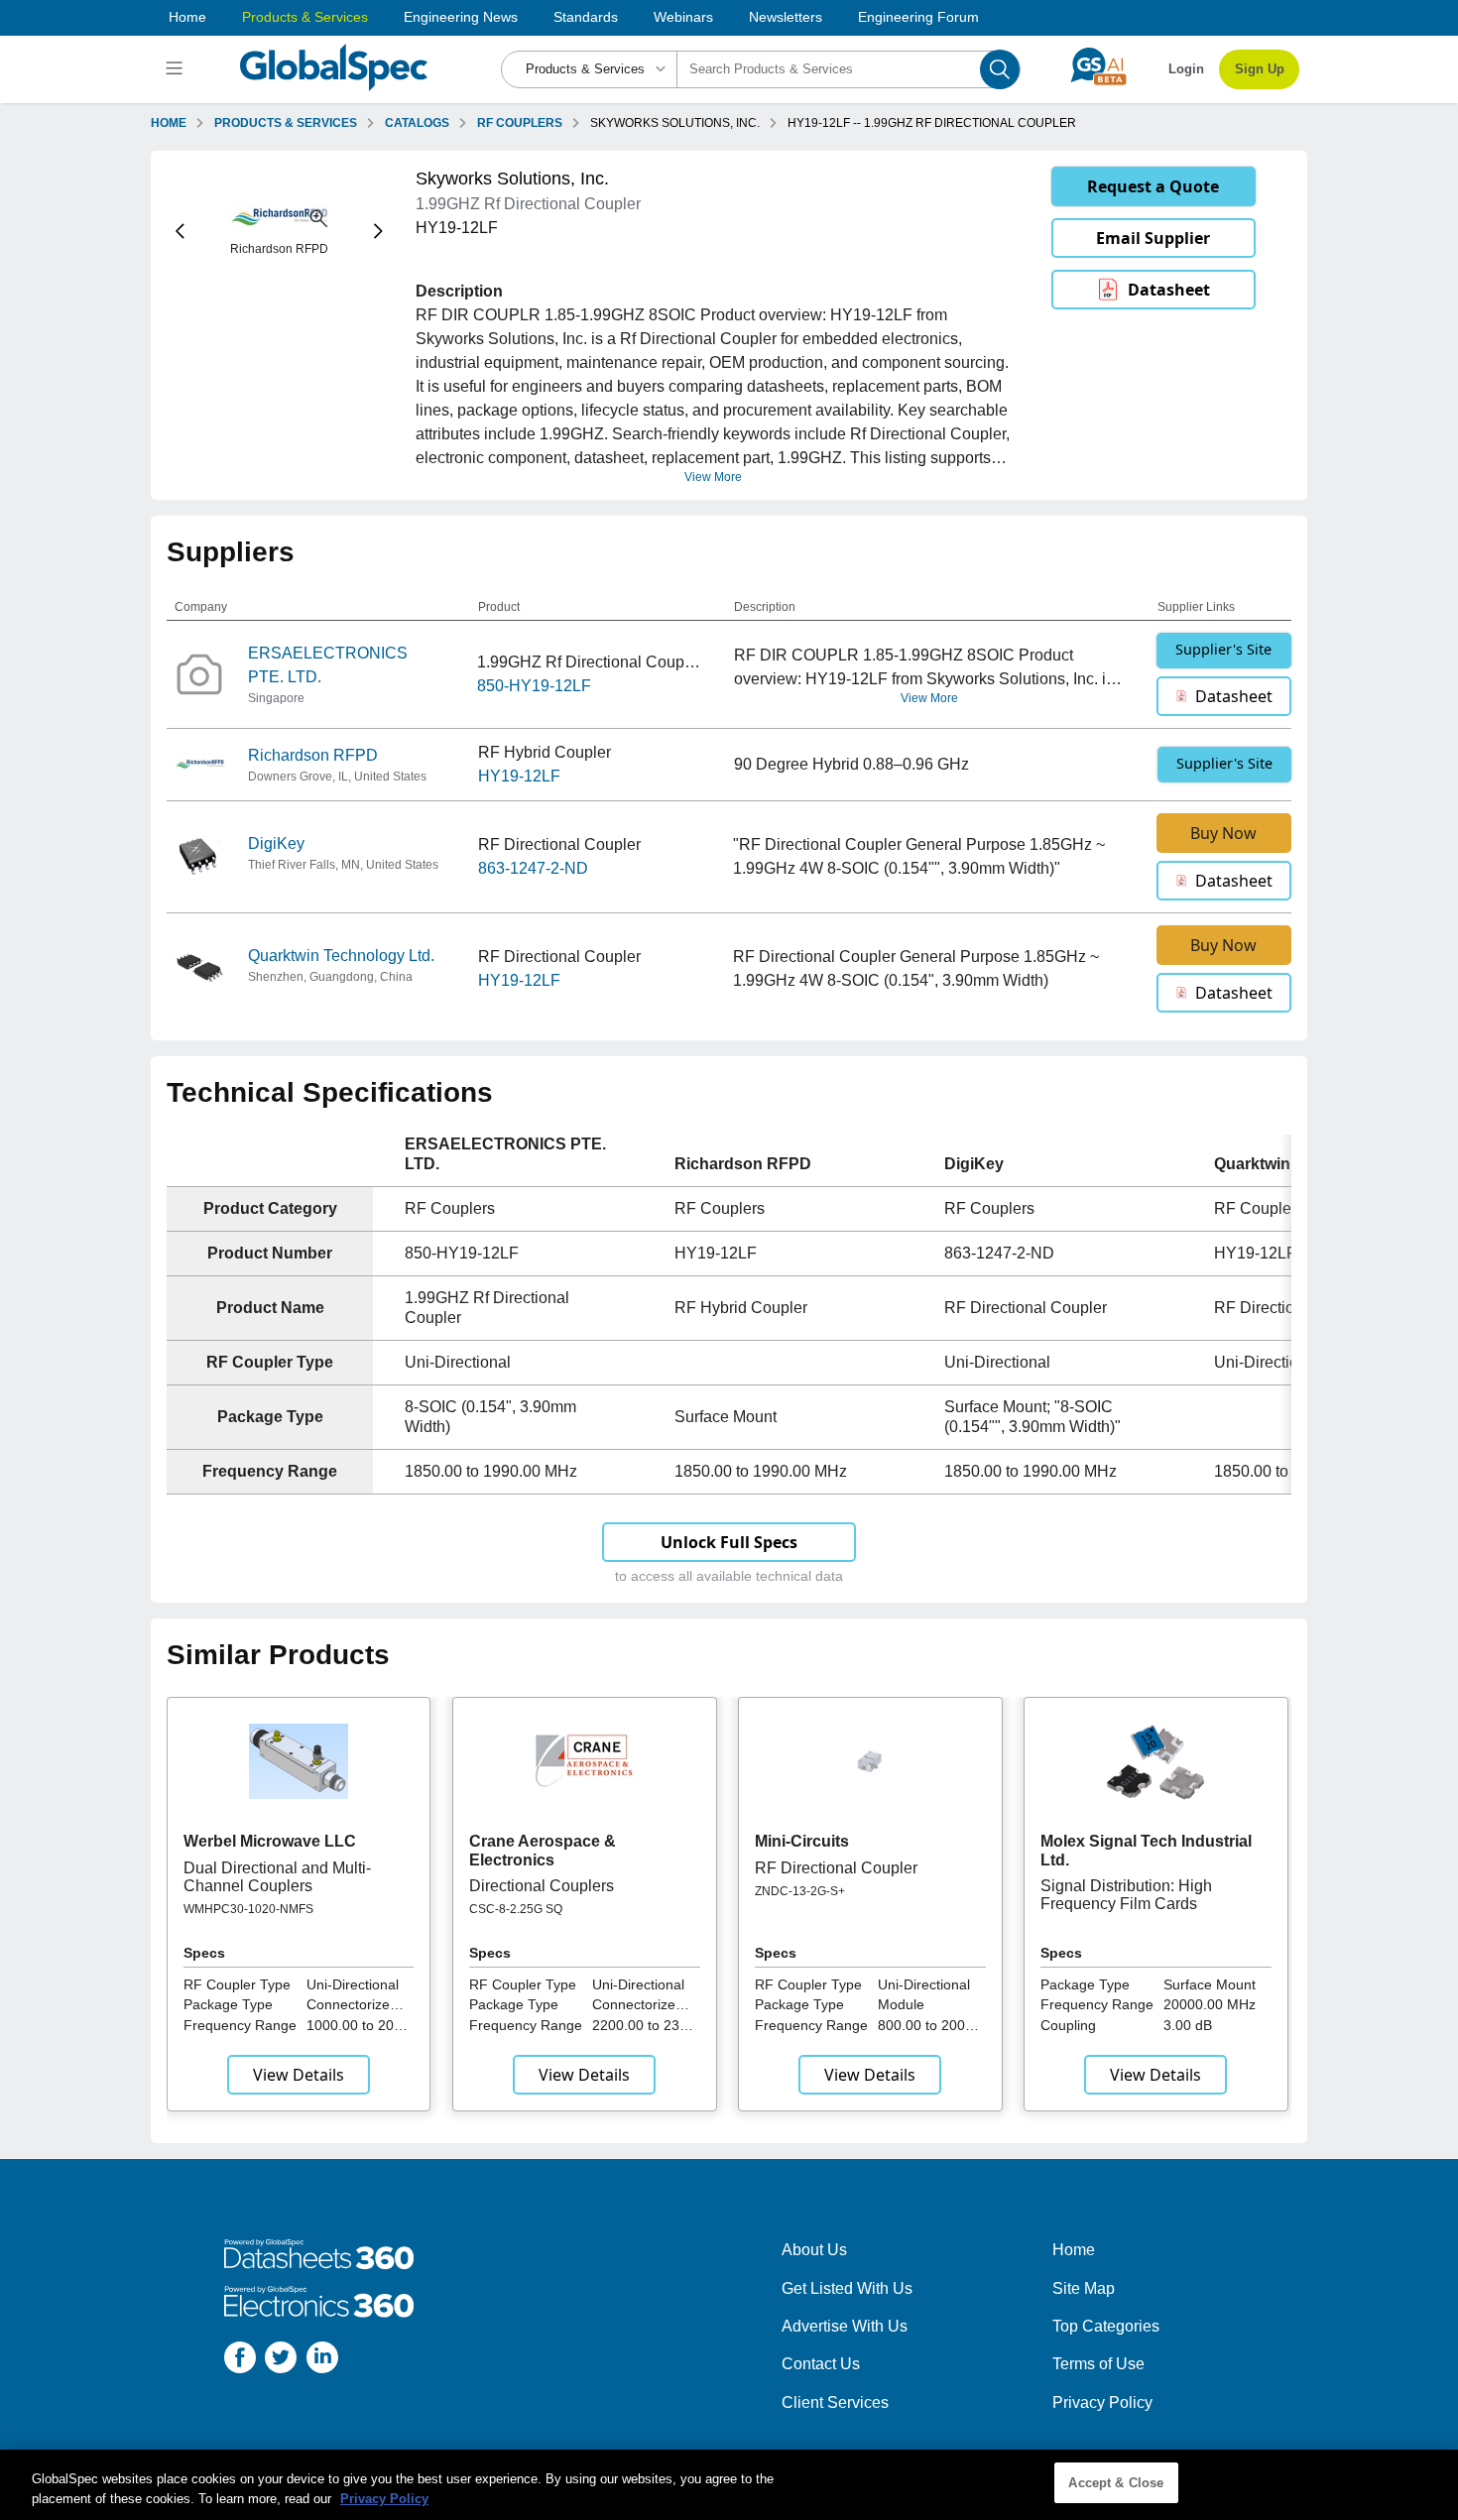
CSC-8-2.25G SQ (516, 1909)
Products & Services (305, 17)
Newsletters (786, 17)
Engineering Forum (918, 17)
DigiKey (276, 843)
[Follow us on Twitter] (281, 2361)
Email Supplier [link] (1153, 238)
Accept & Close (1116, 2483)
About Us (814, 2250)
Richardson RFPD (313, 755)
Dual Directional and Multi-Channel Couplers (277, 1877)
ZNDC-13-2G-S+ (800, 1891)
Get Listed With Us (847, 2288)
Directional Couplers (542, 1886)
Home (187, 17)
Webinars (683, 17)
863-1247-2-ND (533, 868)
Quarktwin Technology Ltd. (341, 956)
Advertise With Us (845, 2326)
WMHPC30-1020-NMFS (248, 1909)
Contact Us (821, 2364)
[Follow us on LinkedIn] (322, 2361)
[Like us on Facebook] (240, 2361)
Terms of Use (1098, 2364)
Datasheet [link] (1169, 290)
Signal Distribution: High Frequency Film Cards (1126, 1895)
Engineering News (461, 17)
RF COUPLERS (520, 123)
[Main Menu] (177, 69)
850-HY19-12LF (534, 686)
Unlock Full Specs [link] (729, 1542)
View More (713, 477)
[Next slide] (378, 232)
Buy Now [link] (1223, 833)
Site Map (1084, 2288)
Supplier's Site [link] (1223, 649)
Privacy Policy (1102, 2402)
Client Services (835, 2402)
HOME (169, 123)
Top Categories (1106, 2326)
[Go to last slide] (180, 232)
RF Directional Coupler (836, 1868)
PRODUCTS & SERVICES (286, 123)
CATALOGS (417, 123)
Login (1186, 69)
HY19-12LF (519, 776)
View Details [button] (299, 2075)
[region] (729, 2485)
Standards (586, 17)
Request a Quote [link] (1153, 186)
